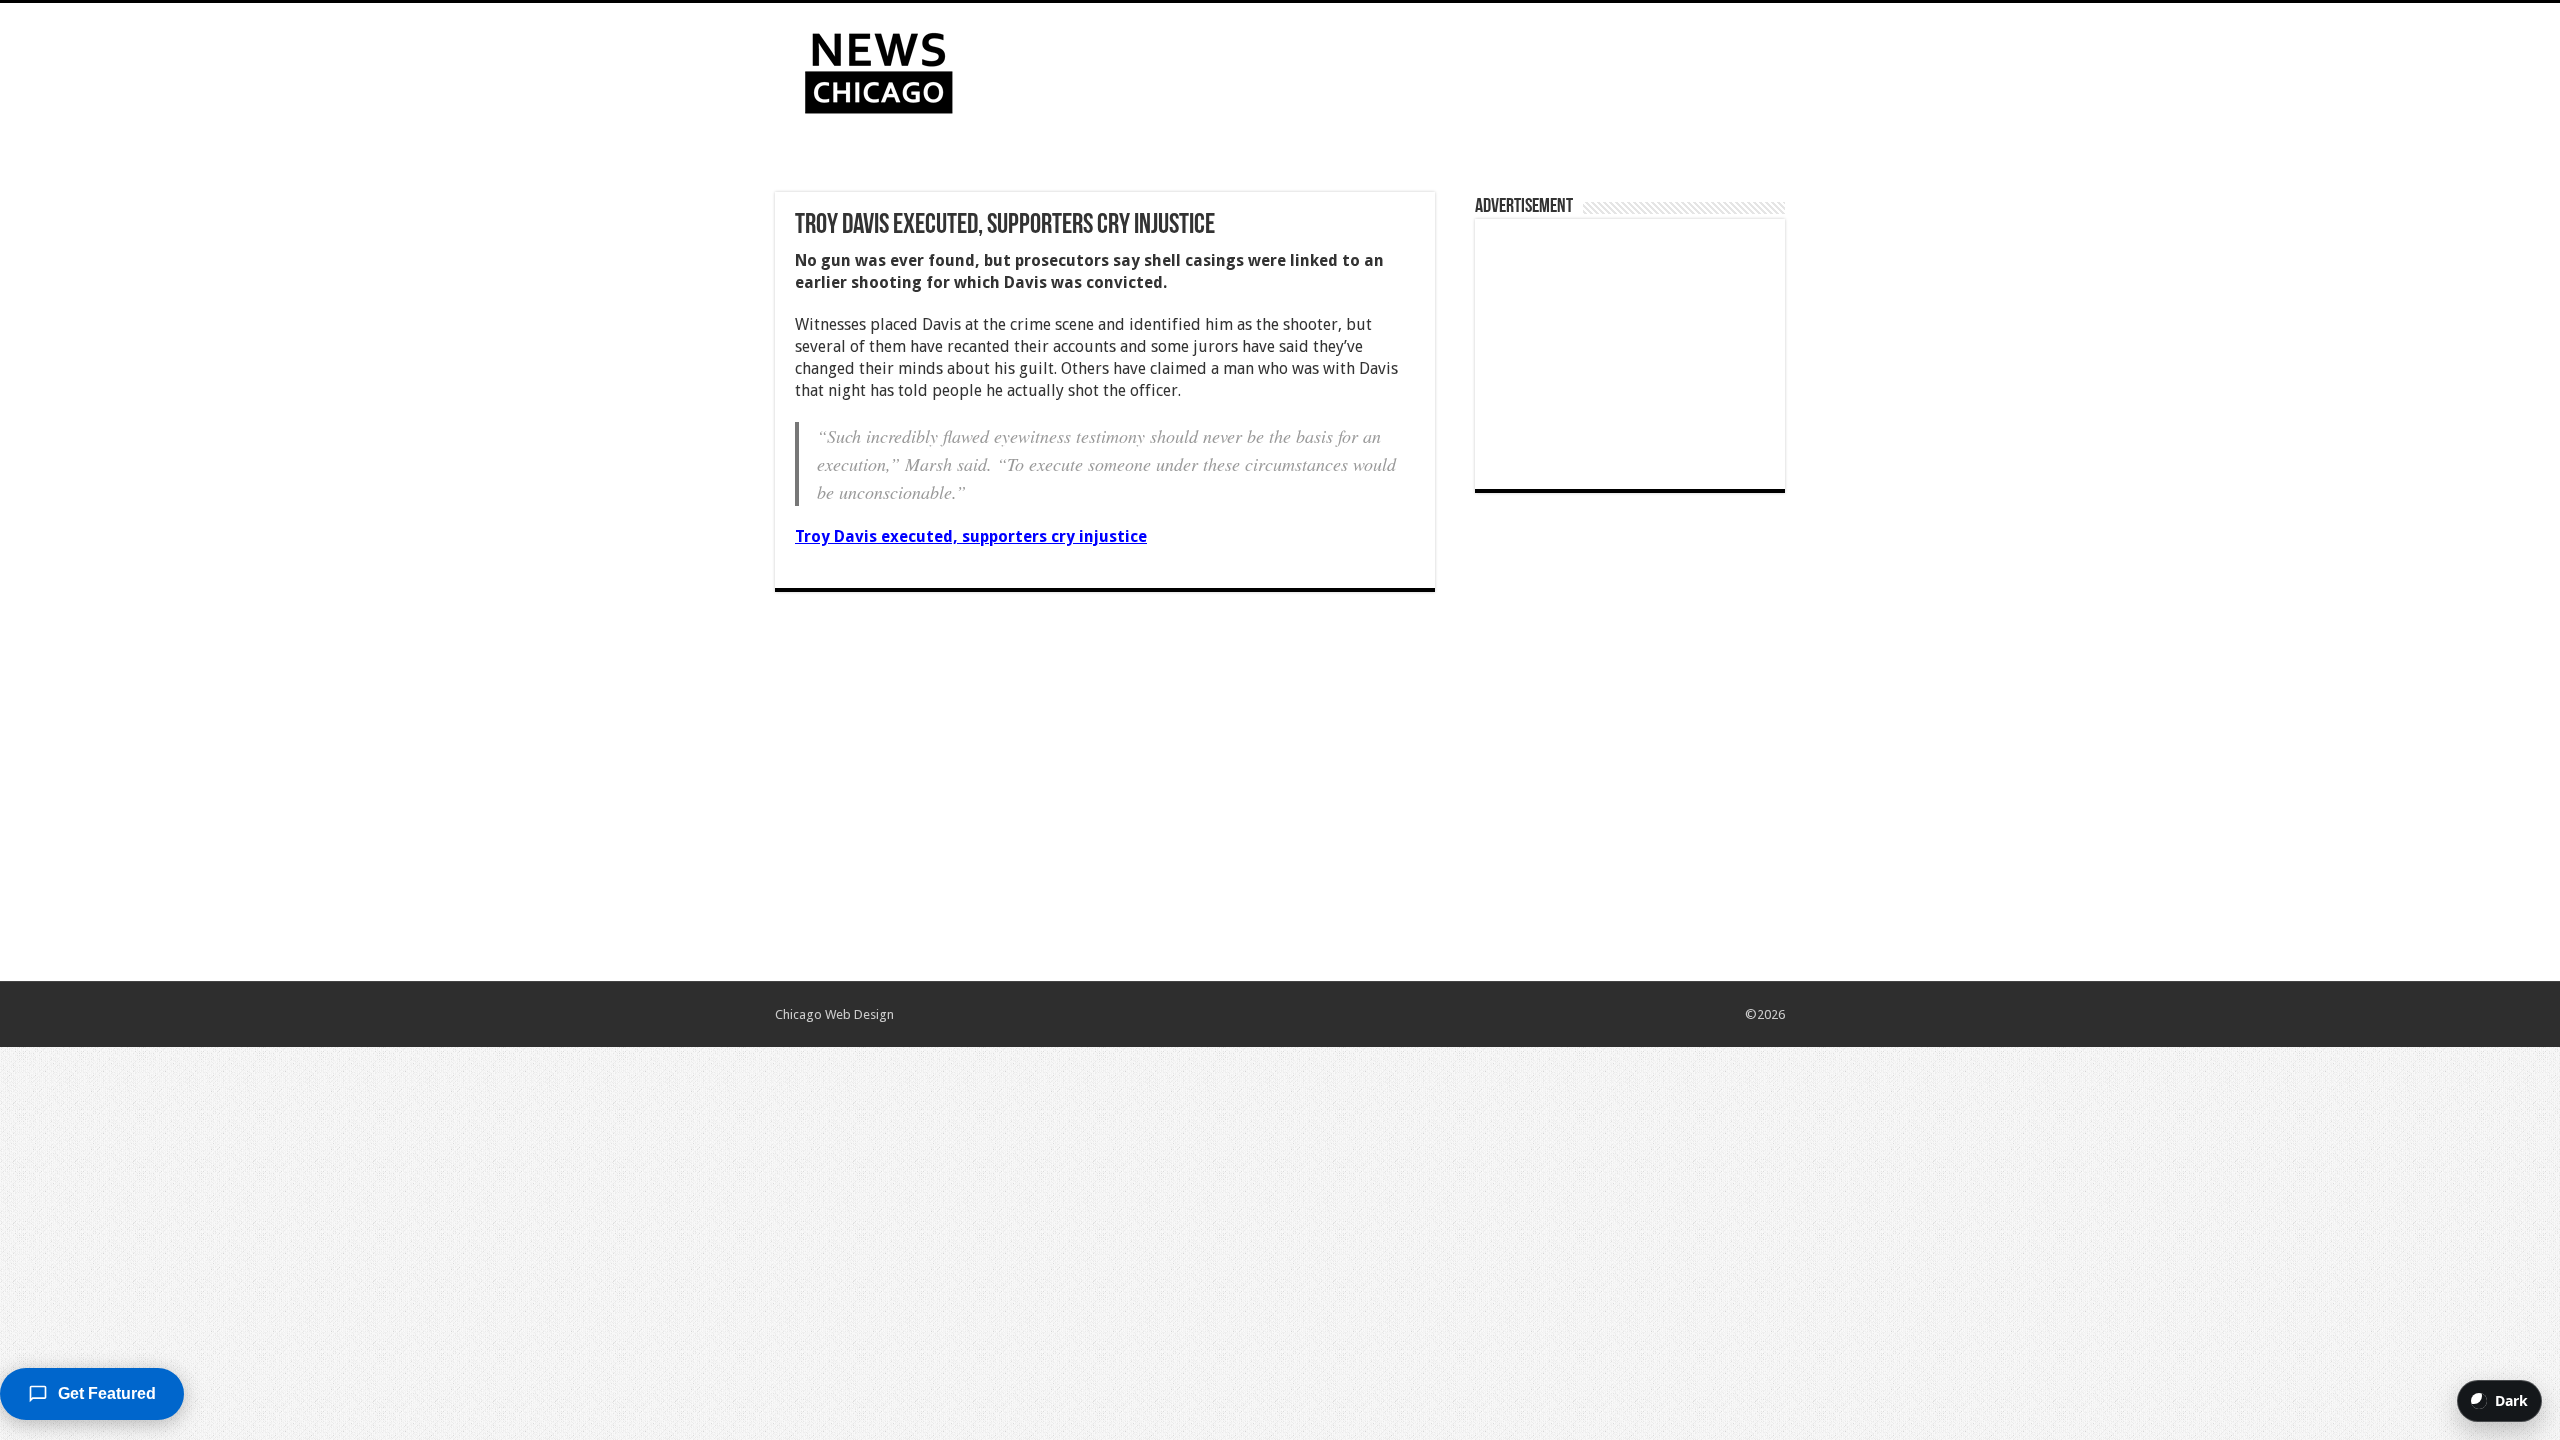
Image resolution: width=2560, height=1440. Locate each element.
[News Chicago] (879, 69)
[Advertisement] (1406, 68)
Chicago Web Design (834, 1014)
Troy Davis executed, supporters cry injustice (971, 536)
